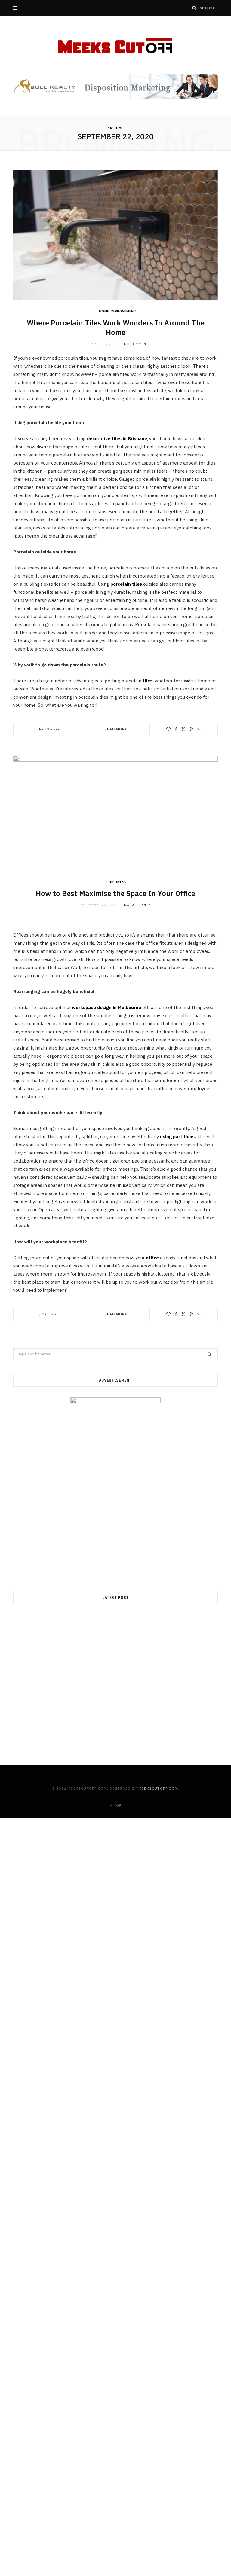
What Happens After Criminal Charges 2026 (115, 2075)
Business (118, 882)
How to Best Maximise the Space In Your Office (115, 893)
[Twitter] (183, 729)
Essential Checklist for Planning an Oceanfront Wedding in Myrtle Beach (116, 2552)
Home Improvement (118, 311)
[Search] (194, 8)
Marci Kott (50, 1314)
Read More (116, 729)
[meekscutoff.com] (116, 46)
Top (117, 1805)
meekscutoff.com (158, 1788)
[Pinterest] (191, 729)
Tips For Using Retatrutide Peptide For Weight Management (116, 2315)
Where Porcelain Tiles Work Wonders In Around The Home (116, 328)
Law (116, 2064)
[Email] (199, 729)
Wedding (115, 2537)
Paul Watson (50, 729)
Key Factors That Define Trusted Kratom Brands (115, 1835)
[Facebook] (176, 729)
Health (115, 2304)
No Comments (137, 344)
